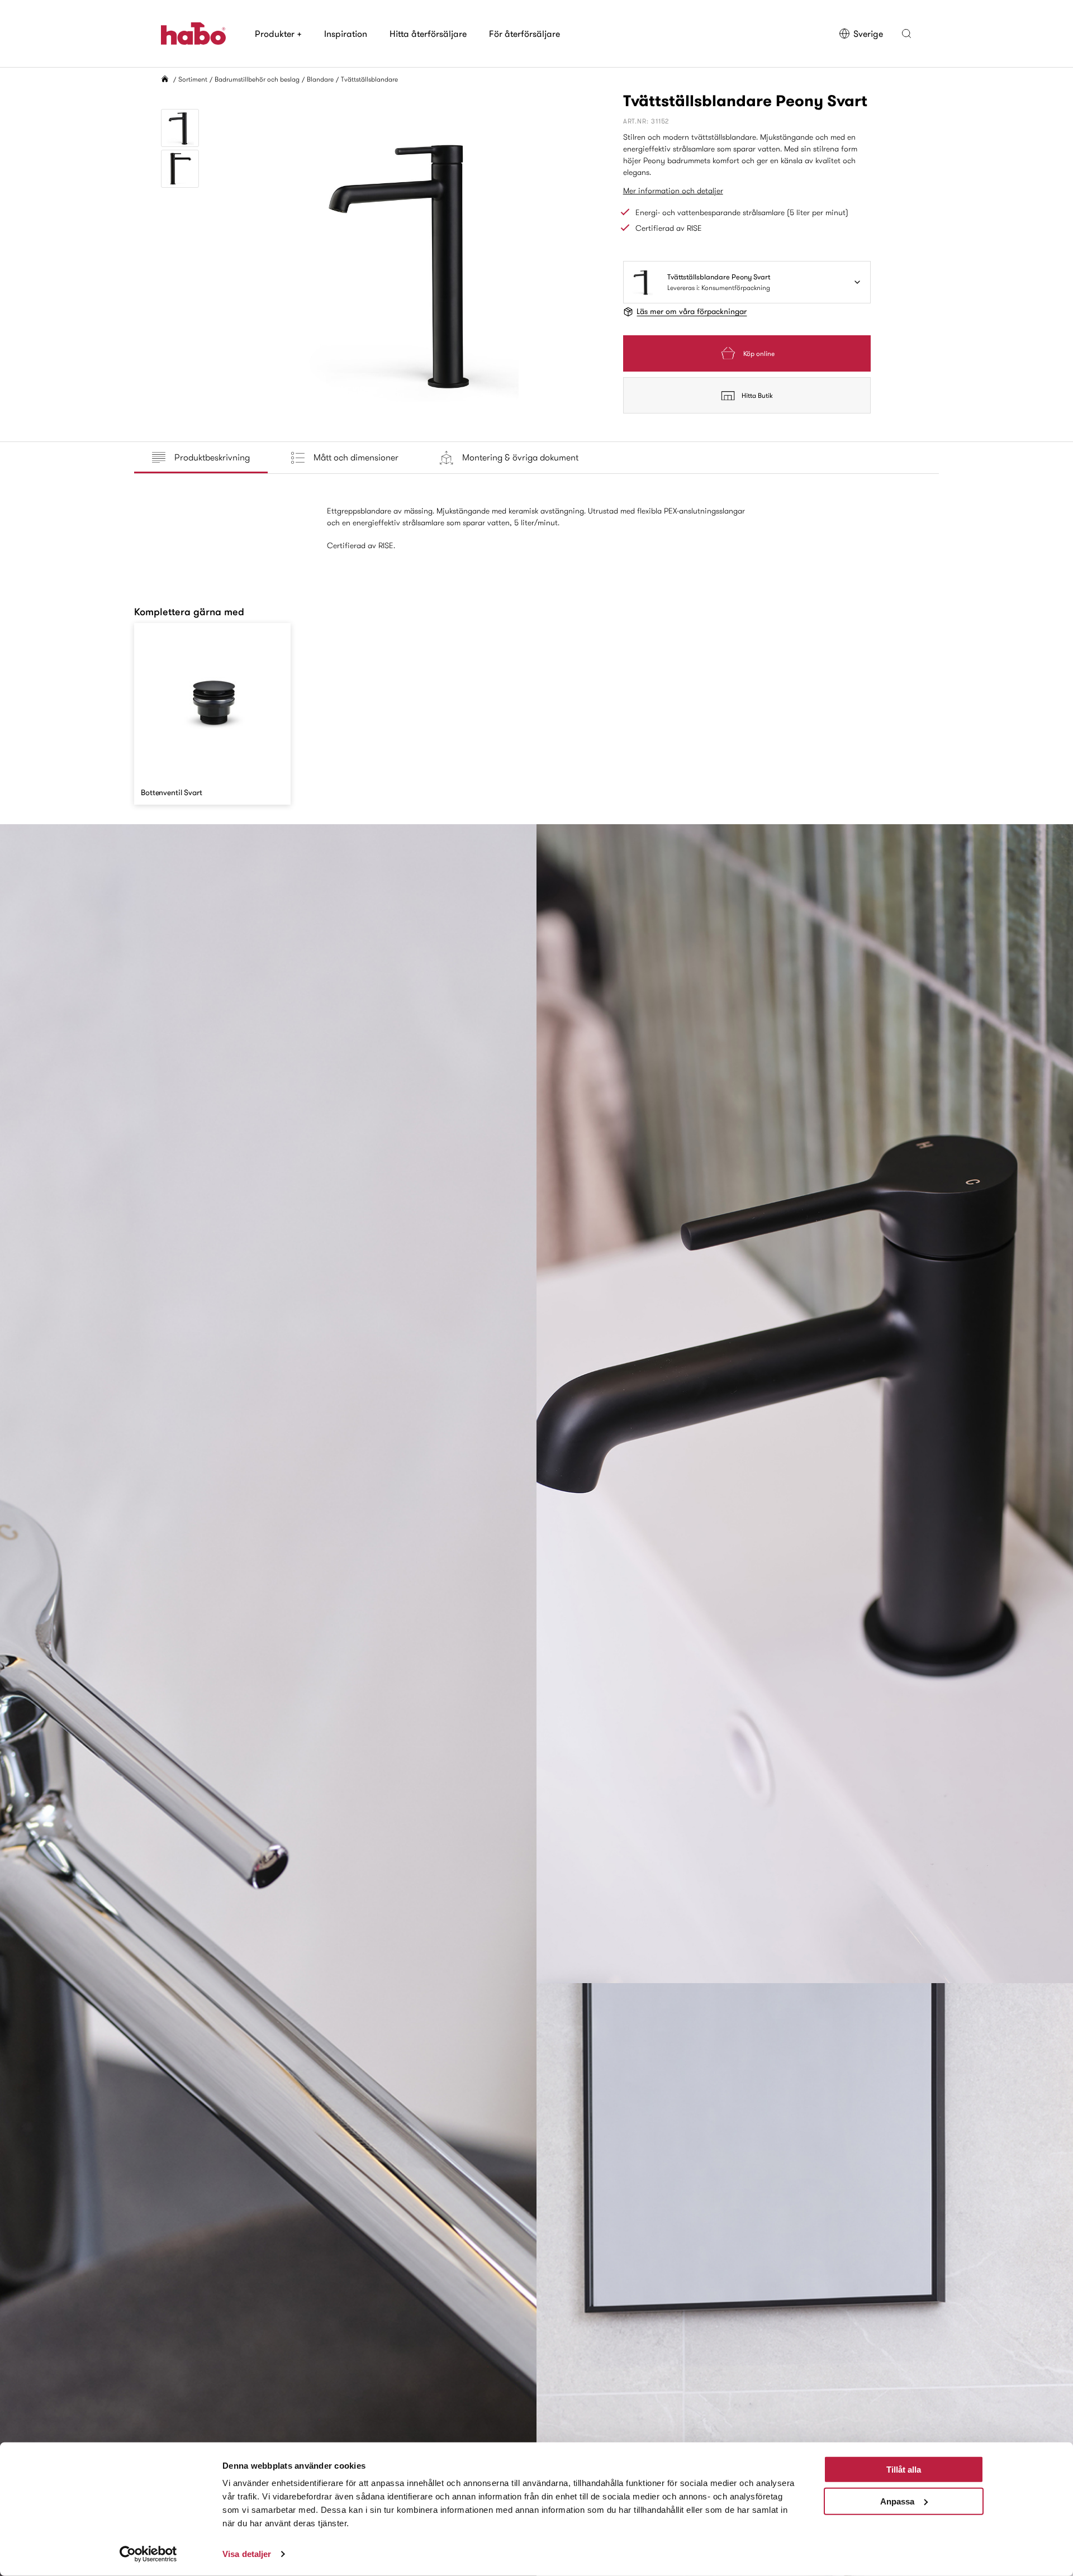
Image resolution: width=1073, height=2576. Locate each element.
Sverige (868, 34)
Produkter (278, 34)
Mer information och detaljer (673, 191)
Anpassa (897, 2501)
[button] (906, 34)
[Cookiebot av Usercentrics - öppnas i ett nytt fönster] (148, 2554)
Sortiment (193, 79)
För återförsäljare (524, 34)
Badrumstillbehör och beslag (257, 79)
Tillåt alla (904, 2470)
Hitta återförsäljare (428, 34)
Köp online (759, 353)
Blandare (320, 79)
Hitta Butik (757, 395)
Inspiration (346, 34)
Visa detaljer (247, 2554)
